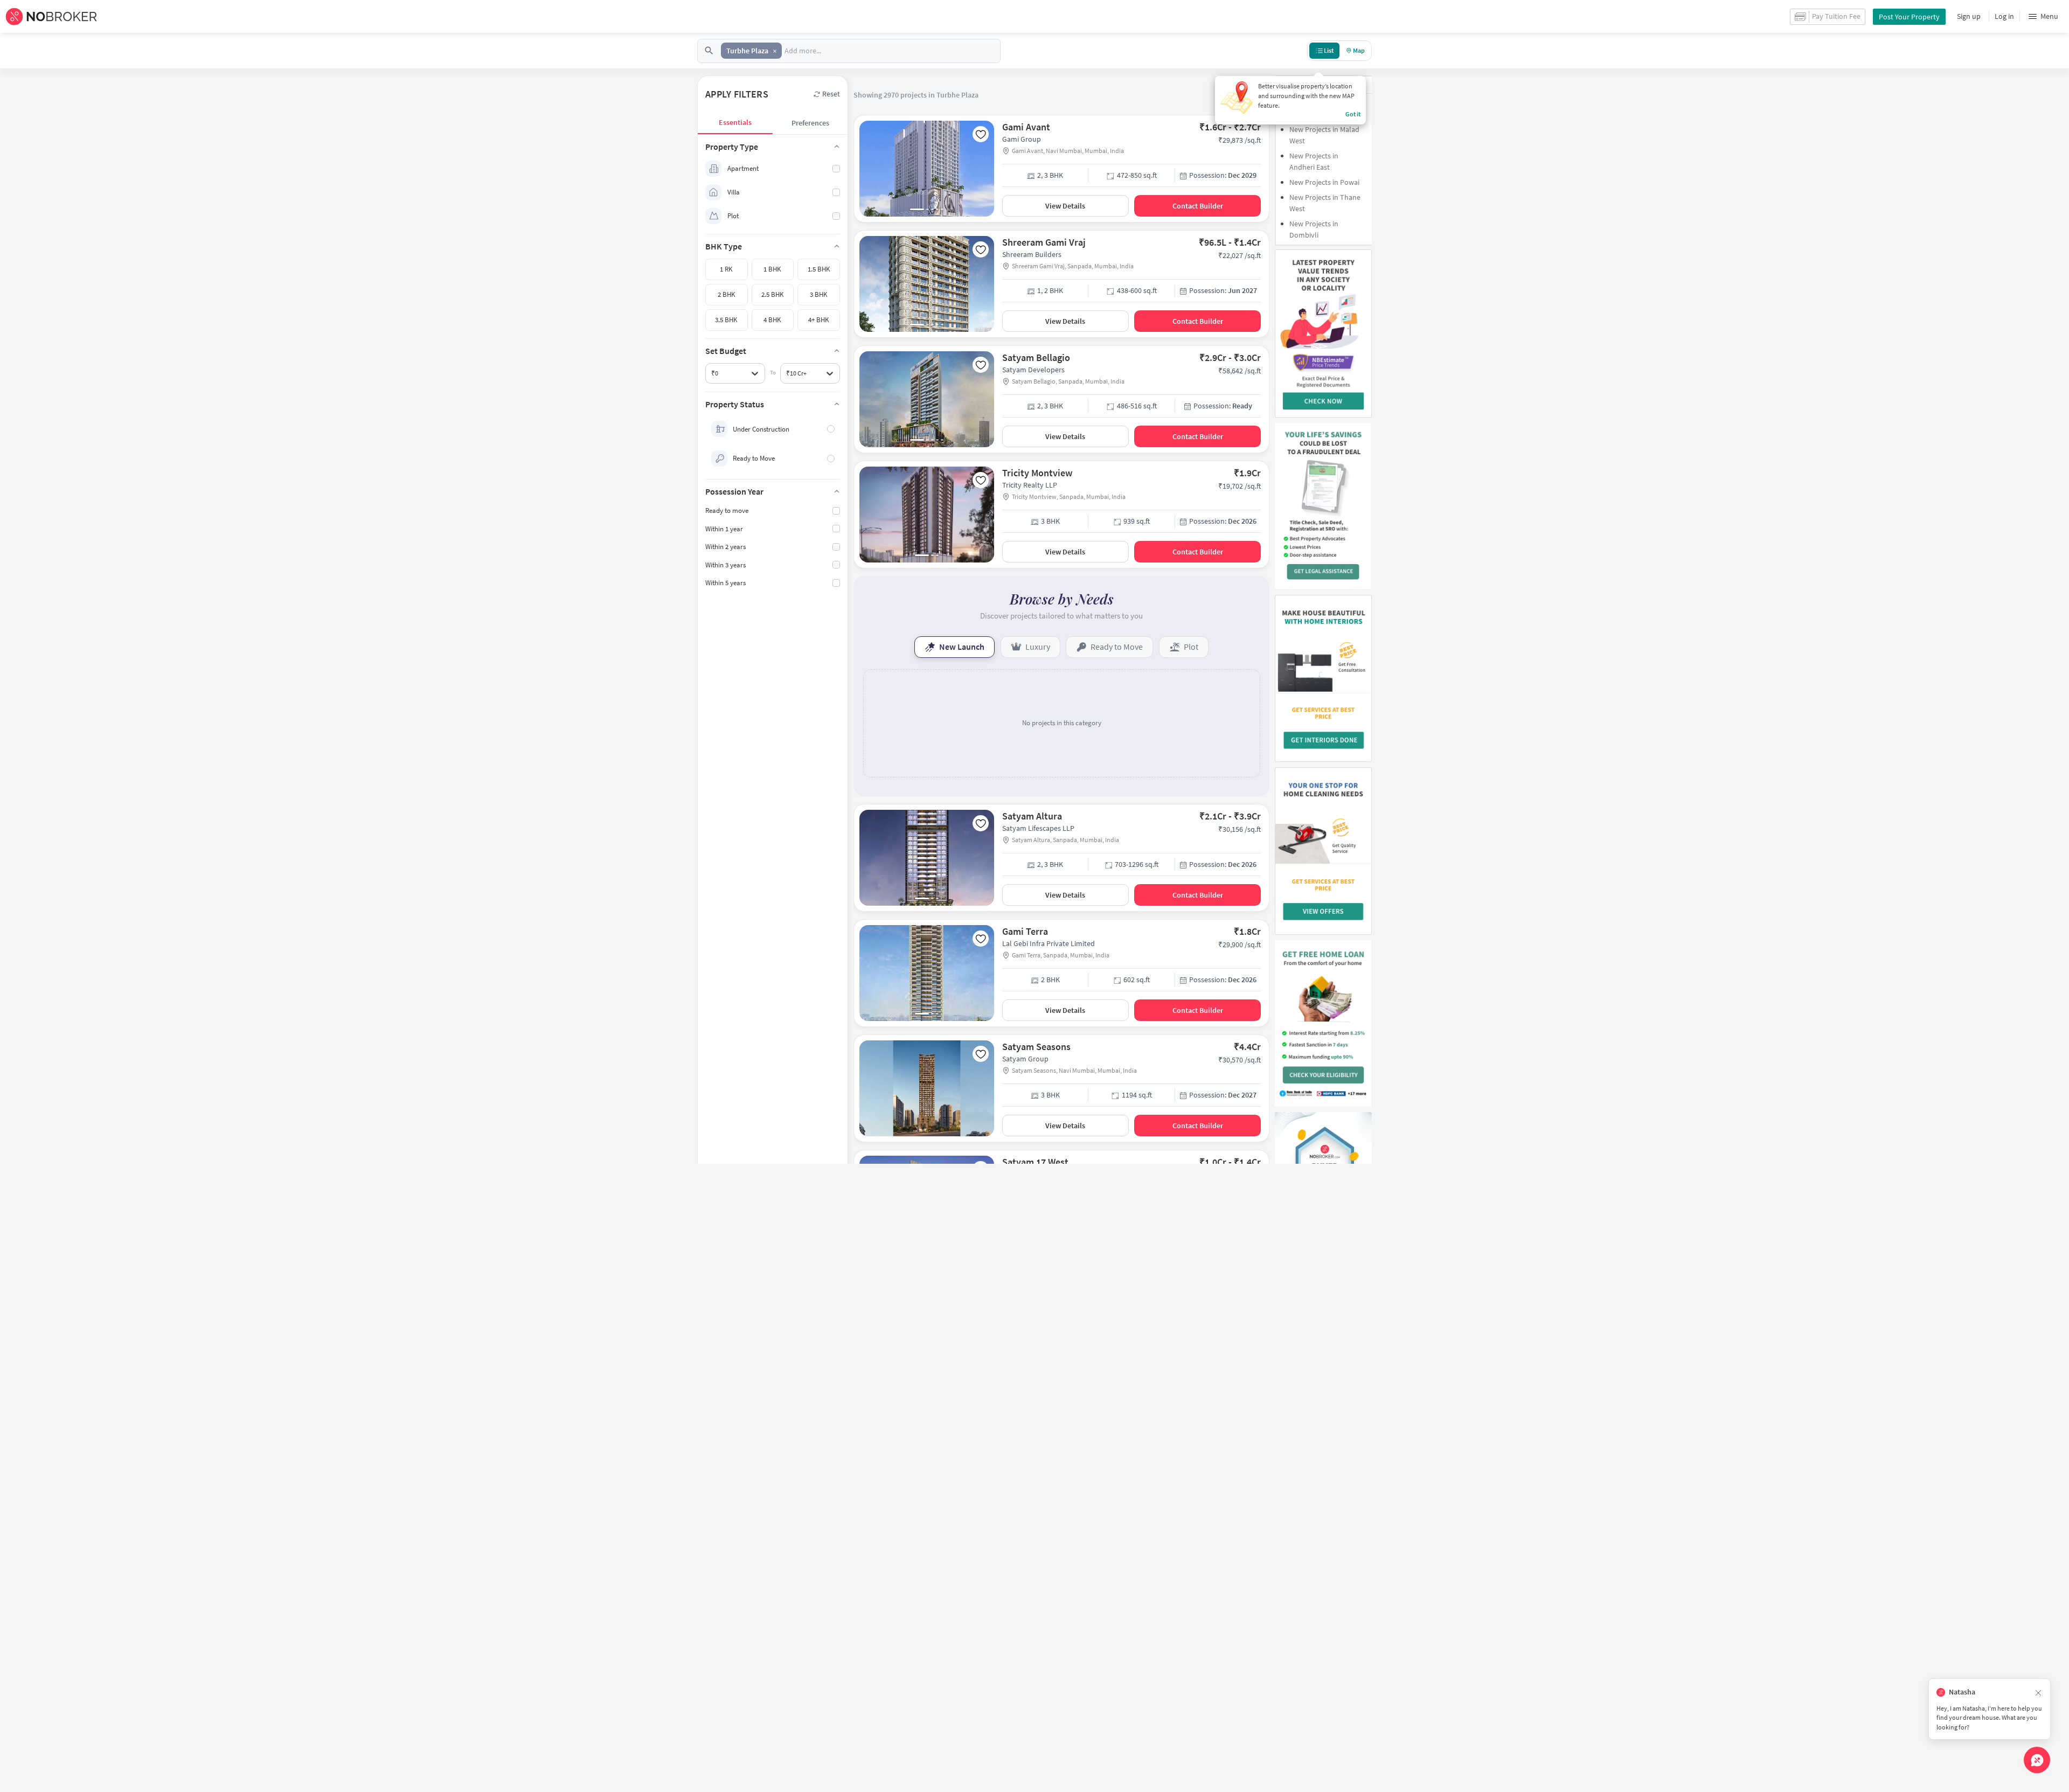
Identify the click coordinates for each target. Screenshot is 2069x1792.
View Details (1065, 206)
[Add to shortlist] (981, 134)
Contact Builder (1198, 206)
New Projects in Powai (1324, 182)
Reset (831, 94)
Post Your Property (1909, 17)
